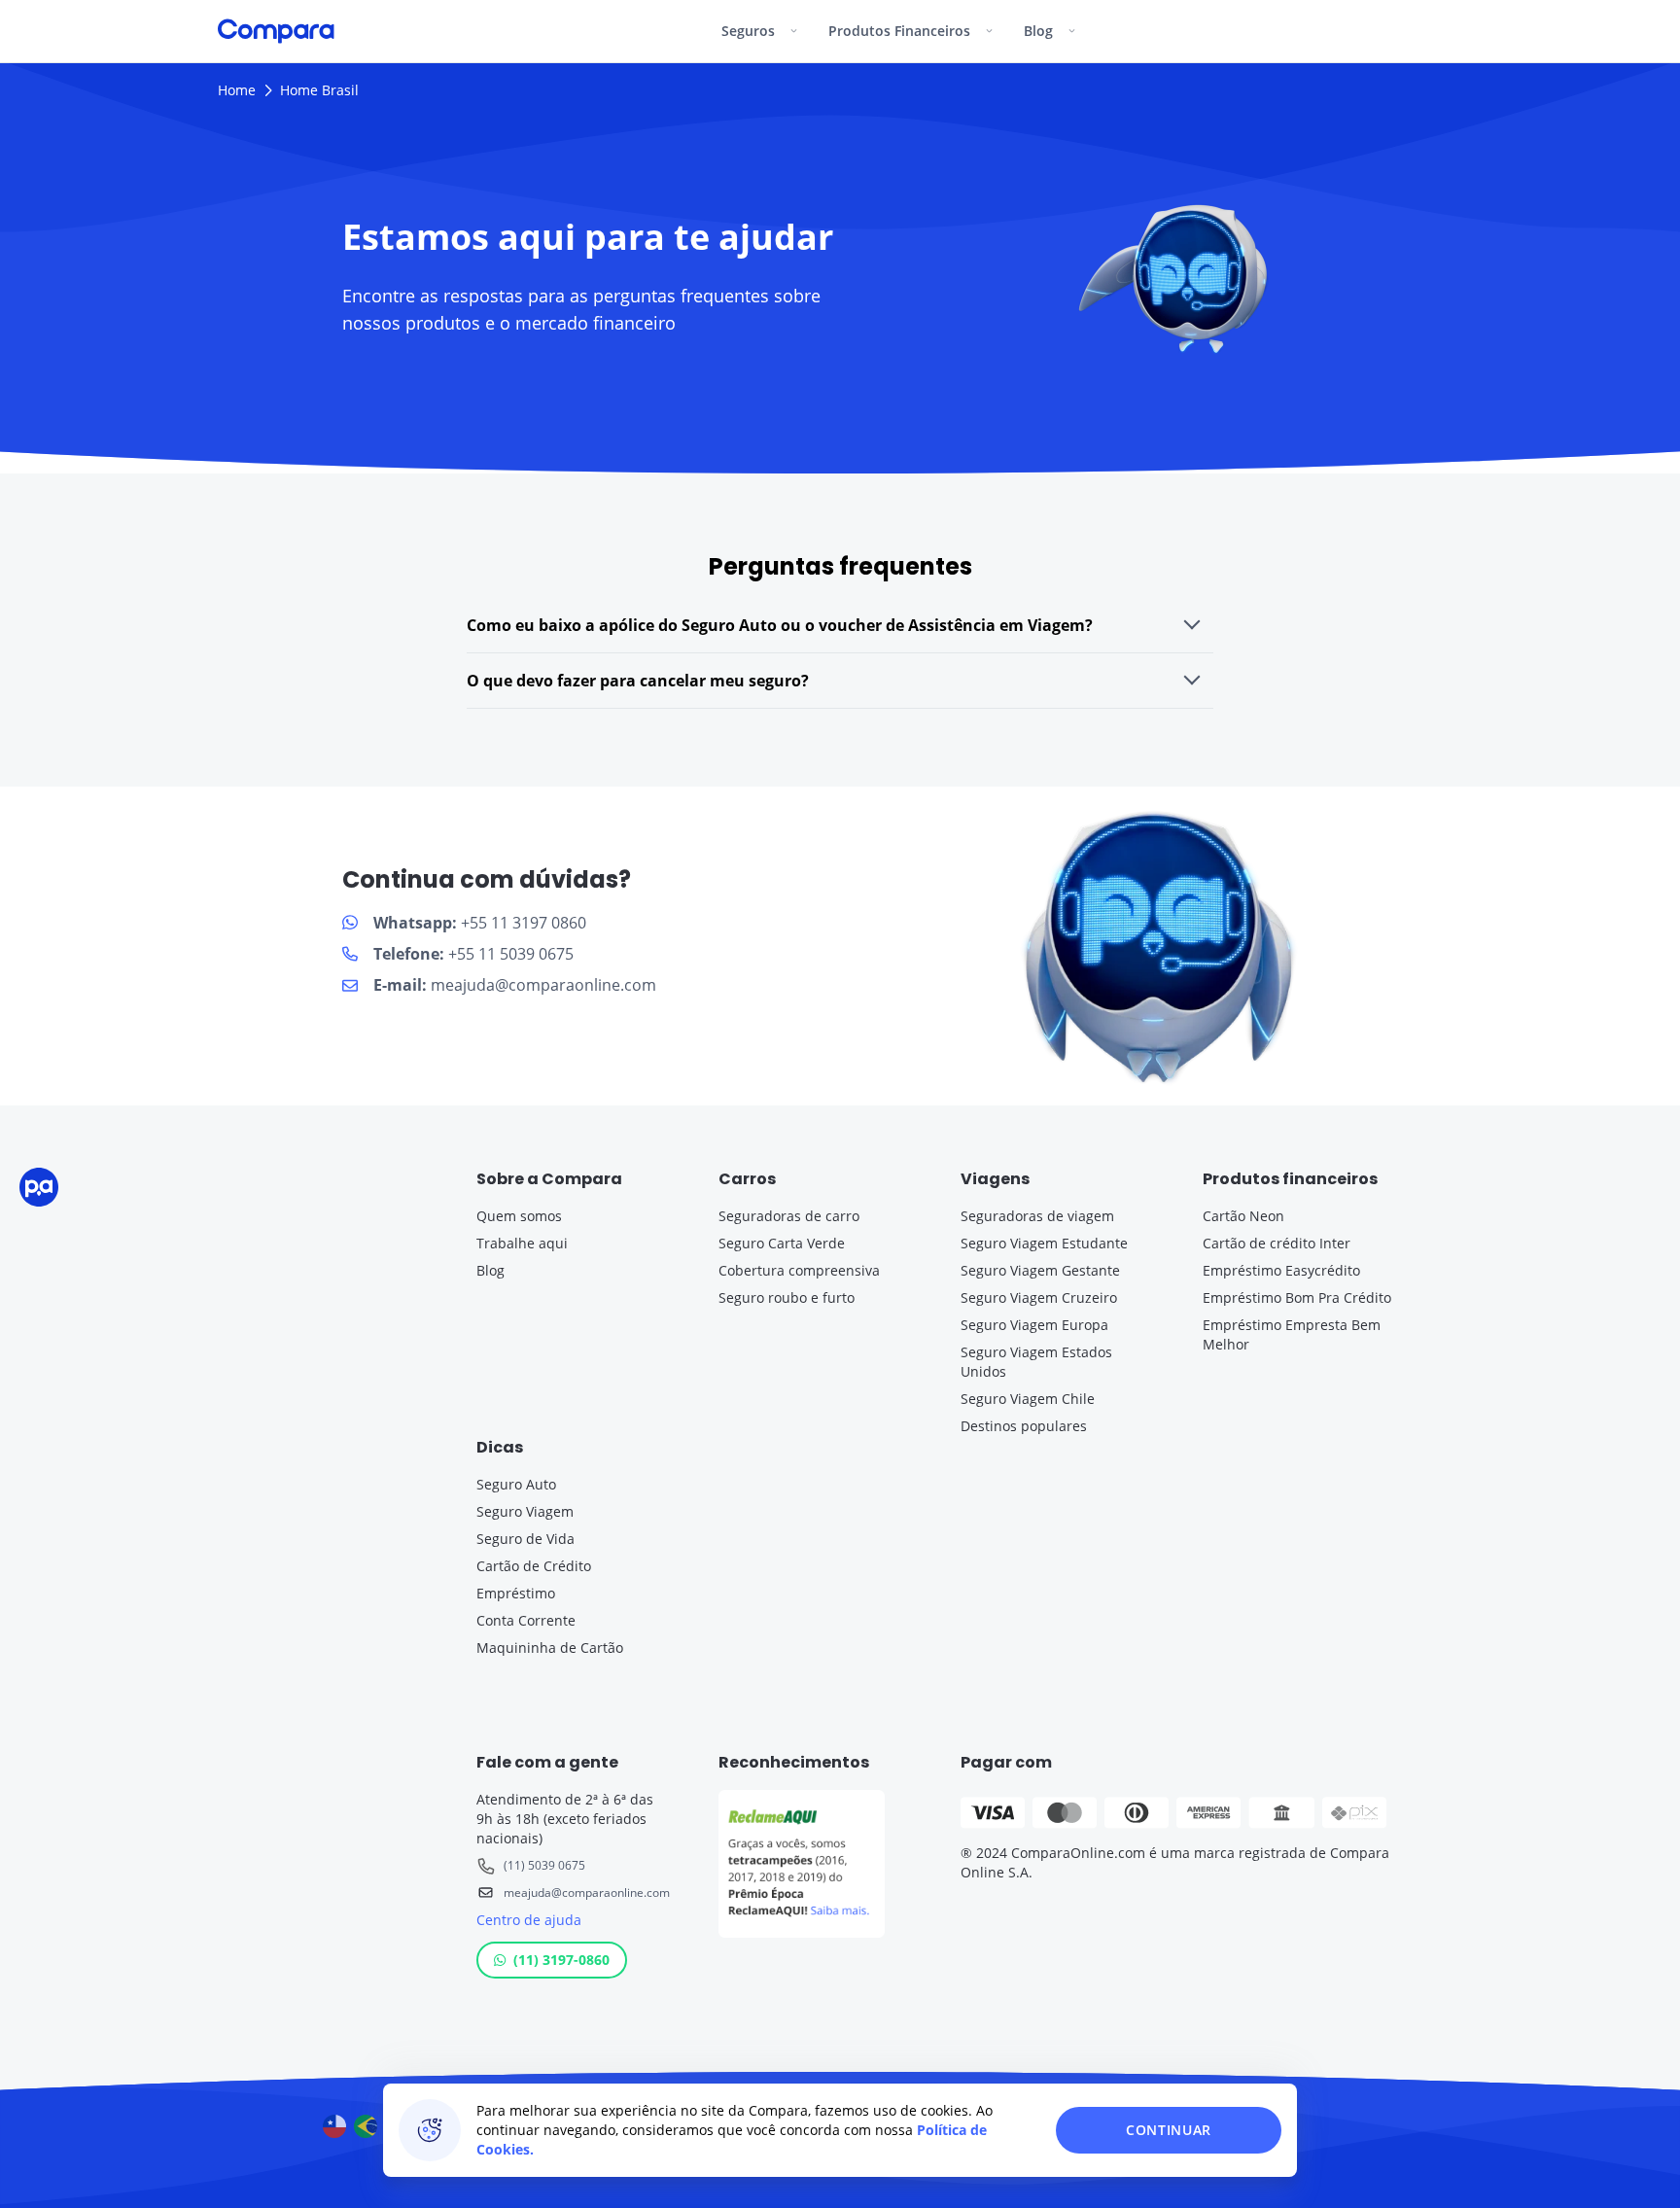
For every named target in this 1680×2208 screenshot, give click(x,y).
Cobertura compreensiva (799, 1270)
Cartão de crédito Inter (1277, 1243)
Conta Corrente (526, 1620)
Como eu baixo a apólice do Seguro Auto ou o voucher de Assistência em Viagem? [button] (780, 625)
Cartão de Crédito (534, 1566)
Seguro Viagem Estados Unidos (1036, 1362)
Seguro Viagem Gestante (1040, 1270)
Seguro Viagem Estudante (1044, 1243)
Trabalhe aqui (522, 1243)
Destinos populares (1024, 1426)
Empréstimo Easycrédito (1281, 1270)
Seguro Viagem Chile (1028, 1399)
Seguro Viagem (525, 1511)
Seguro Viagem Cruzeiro (1039, 1297)
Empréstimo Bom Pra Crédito (1297, 1297)
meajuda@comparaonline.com (587, 1893)
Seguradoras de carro (789, 1216)
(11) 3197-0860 (561, 1960)
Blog (490, 1270)
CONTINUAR (1169, 2130)
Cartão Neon (1243, 1216)
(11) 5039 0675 (544, 1865)
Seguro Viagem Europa (1034, 1325)
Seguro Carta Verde (782, 1243)
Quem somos (519, 1216)
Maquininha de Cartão (550, 1647)
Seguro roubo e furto (787, 1297)
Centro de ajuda (529, 1920)
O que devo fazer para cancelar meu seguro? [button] (638, 681)
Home (237, 90)
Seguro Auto (516, 1484)
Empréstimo (516, 1593)
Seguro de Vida (525, 1539)
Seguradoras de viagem (1037, 1216)
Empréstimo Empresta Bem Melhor (1292, 1334)
